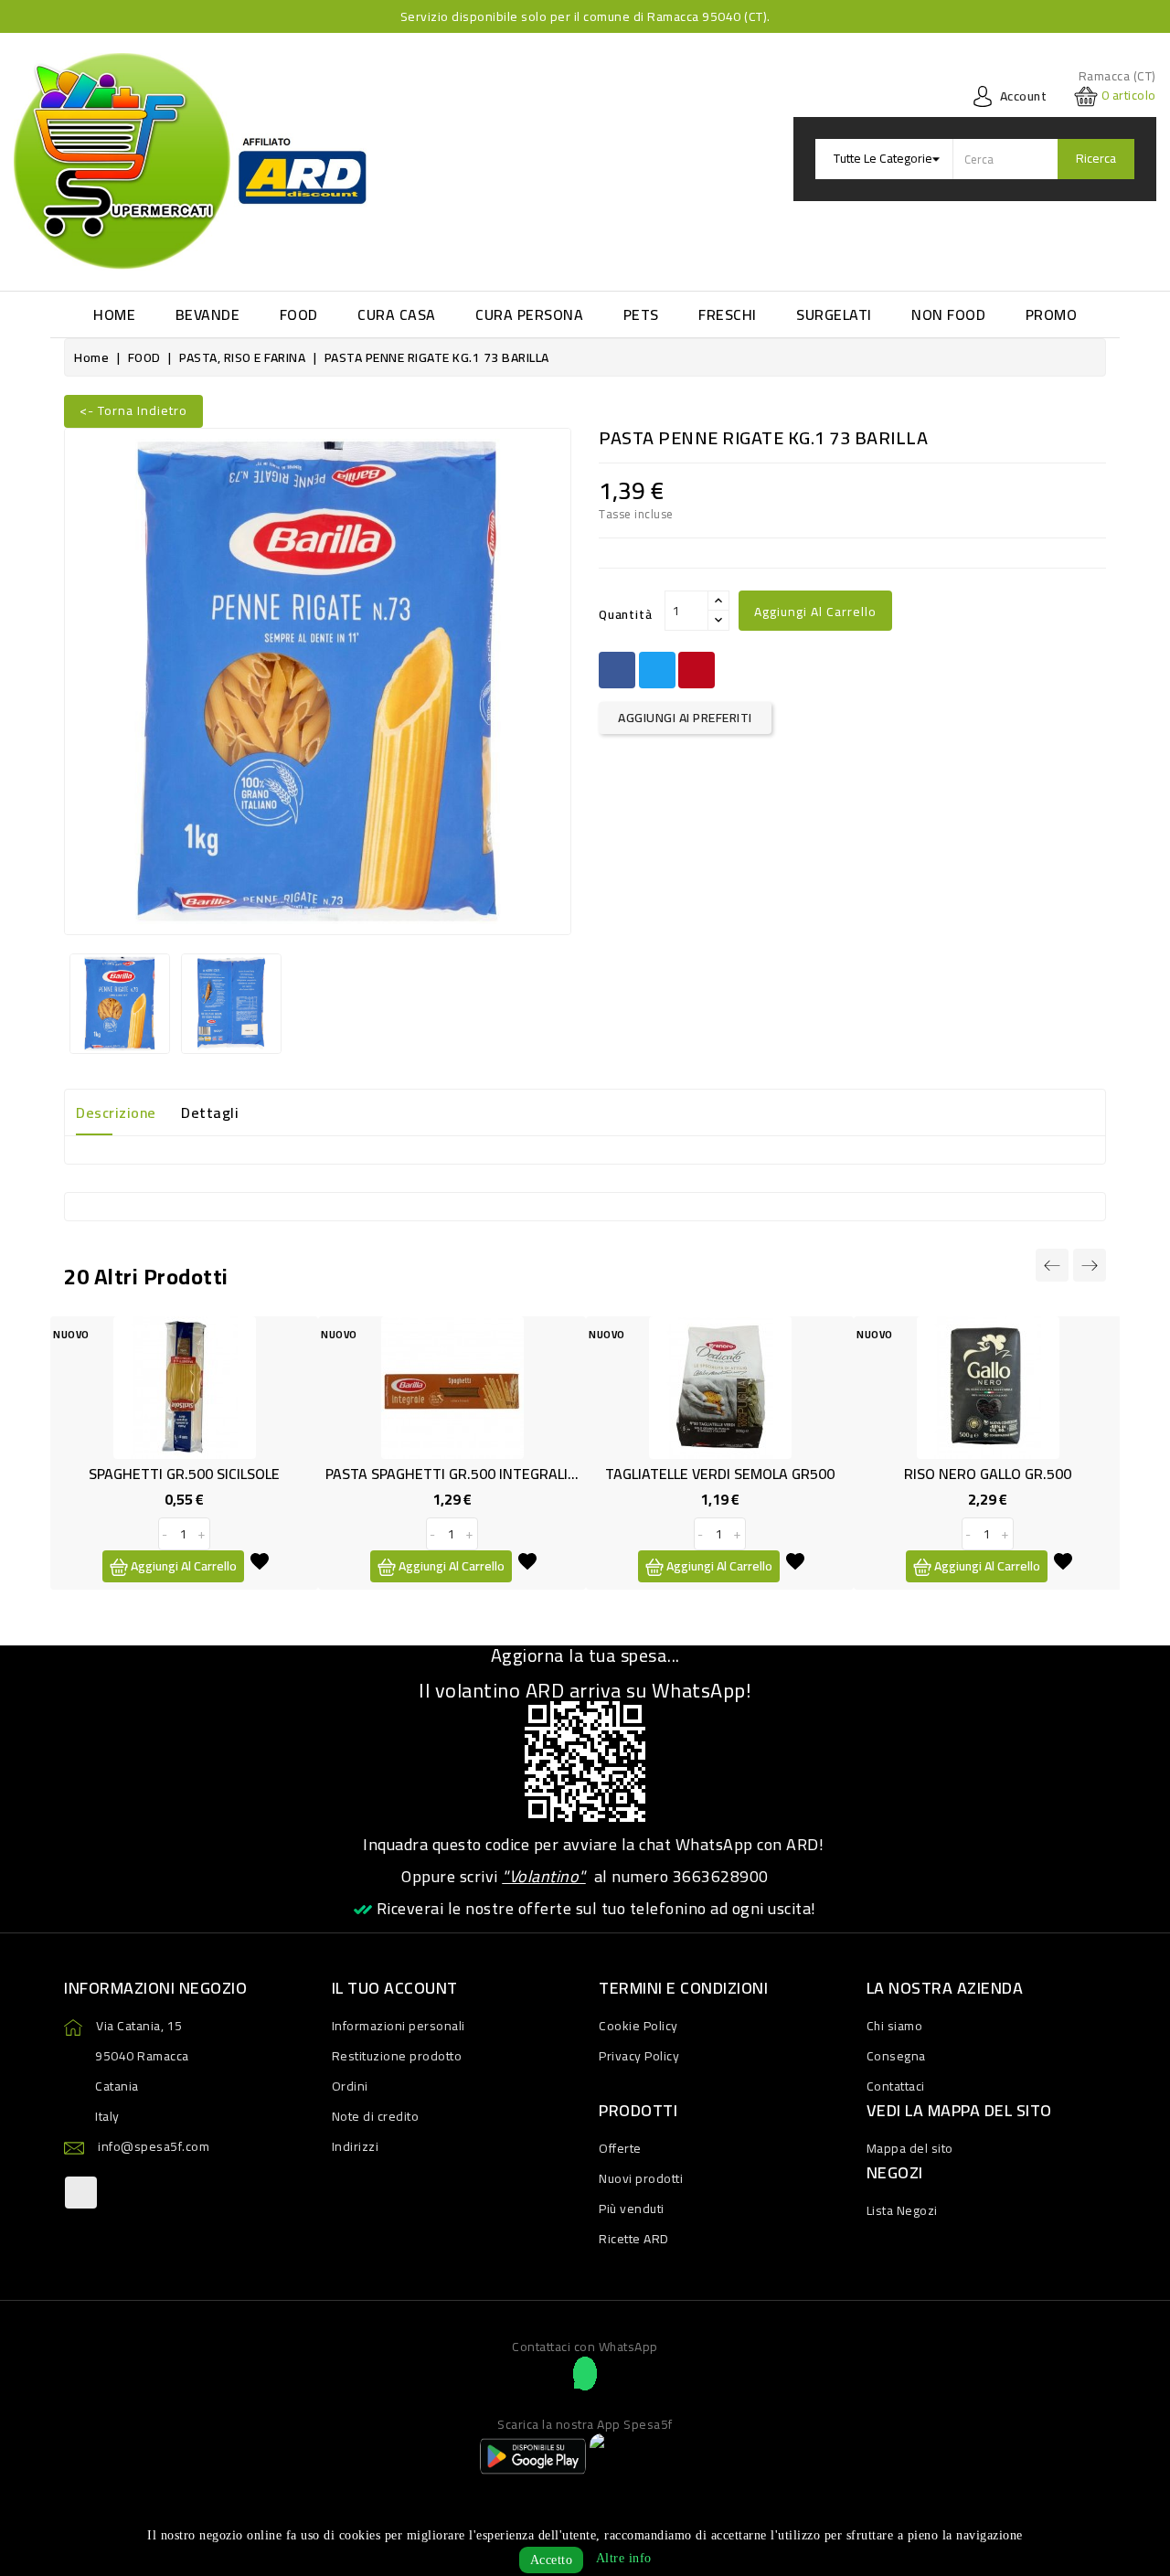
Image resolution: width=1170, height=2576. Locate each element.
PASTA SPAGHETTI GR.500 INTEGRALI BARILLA (475, 1474)
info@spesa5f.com (154, 2146)
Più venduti (632, 2209)
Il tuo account (395, 1988)
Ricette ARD (634, 2239)
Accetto (552, 2560)
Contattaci (896, 2086)
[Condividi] (617, 670)
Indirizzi (356, 2146)
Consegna (896, 2056)
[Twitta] (657, 670)
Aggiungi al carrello (815, 612)
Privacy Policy (639, 2056)
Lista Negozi (902, 2210)
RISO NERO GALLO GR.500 (988, 1474)
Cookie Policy (638, 2026)
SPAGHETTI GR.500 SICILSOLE (184, 1474)
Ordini (350, 2086)
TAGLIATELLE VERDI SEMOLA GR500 (720, 1474)
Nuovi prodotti (641, 2178)
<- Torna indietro (133, 410)
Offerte (620, 2148)
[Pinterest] (697, 670)
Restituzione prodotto (397, 2056)
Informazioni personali (399, 2026)
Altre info (624, 2558)
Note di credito (376, 2116)
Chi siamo (895, 2026)
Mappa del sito (910, 2148)
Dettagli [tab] (210, 1112)
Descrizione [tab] (116, 1112)
